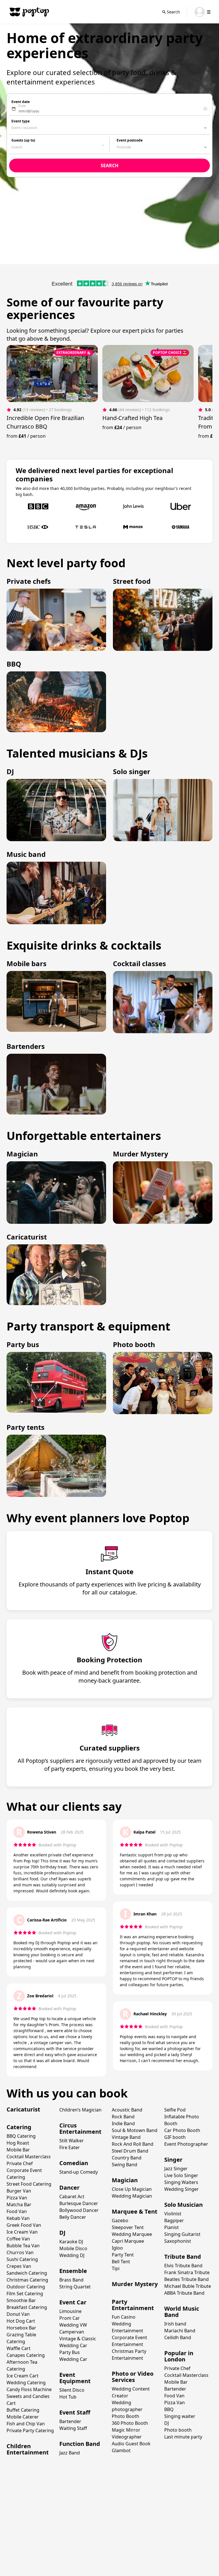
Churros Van (20, 2252)
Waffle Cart (19, 2348)
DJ (62, 2233)
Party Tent (123, 2255)
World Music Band (182, 2312)
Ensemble (73, 2271)
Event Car (73, 2302)
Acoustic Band (127, 2110)
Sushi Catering (22, 2259)
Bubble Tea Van (23, 2246)
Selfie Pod (175, 2110)
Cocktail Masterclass (29, 2157)
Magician (125, 2180)
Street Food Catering (29, 2184)
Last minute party (183, 2437)
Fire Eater (70, 2147)
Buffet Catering (23, 2410)
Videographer (127, 2437)
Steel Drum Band (130, 2151)
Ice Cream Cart (23, 2376)
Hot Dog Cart (21, 2321)
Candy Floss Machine (29, 2389)
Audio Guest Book (131, 2444)
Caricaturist (23, 2109)
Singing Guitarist (182, 2234)
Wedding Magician (132, 2196)
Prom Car (70, 2318)
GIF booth (175, 2137)
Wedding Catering (26, 2383)
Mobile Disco (73, 2248)
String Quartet (75, 2287)
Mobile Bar (18, 2150)
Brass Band (71, 2280)
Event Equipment (75, 2378)
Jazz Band (70, 2453)
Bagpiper (174, 2220)
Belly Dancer (73, 2217)
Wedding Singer (182, 2189)
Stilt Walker (72, 2141)
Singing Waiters (181, 2182)
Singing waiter (180, 2416)
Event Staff (75, 2412)
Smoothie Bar (21, 2300)
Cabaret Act (72, 2197)
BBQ (169, 2409)
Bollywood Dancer (79, 2210)
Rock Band (123, 2117)
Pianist (172, 2227)
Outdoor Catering (26, 2287)
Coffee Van (18, 2239)
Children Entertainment (28, 2449)
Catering (19, 2127)
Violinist (173, 2214)
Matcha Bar (19, 2204)
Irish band (175, 2324)
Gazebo (120, 2220)
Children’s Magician (80, 2110)
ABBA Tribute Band (184, 2293)
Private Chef (20, 2163)
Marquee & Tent (135, 2211)
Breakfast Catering (27, 2307)
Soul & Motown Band (135, 2130)
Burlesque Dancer (79, 2203)
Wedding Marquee (132, 2234)
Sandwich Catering (27, 2273)
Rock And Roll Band (133, 2144)
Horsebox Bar (21, 2328)
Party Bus (70, 2352)
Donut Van (18, 2314)
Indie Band (123, 2123)
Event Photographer (186, 2144)
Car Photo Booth (182, 2130)
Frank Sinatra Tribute (187, 2272)
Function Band (80, 2444)
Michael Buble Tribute (188, 2286)
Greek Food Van (24, 2225)
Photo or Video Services (133, 2377)
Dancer (69, 2188)
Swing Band (124, 2165)
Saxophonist (178, 2241)
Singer (173, 2160)
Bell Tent (121, 2262)
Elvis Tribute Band (183, 2266)
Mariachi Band (180, 2331)
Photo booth (178, 2430)
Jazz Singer (176, 2169)
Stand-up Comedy (79, 2172)
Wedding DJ (72, 2255)
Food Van (17, 2211)
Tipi (116, 2268)
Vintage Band (126, 2137)
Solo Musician (183, 2205)
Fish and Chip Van (26, 2424)
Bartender (70, 2421)
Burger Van (19, 2191)
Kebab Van (18, 2218)
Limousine (70, 2311)
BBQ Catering (21, 2136)
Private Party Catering (30, 2430)
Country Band (127, 2158)
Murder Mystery (135, 2284)
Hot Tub (68, 2397)
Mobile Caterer (23, 2417)
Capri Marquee (128, 2241)
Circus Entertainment (80, 2128)
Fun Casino (124, 2317)
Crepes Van (19, 2266)
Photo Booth (125, 2416)
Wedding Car (73, 2359)
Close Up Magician (132, 2189)
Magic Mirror (126, 2430)
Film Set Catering (25, 2294)
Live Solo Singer (181, 2175)
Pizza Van (17, 2198)
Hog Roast (18, 2143)
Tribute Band (183, 2257)
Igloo (117, 2248)
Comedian (74, 2163)
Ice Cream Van (22, 2232)
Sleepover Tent (128, 2227)
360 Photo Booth (130, 2423)
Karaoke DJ (71, 2242)
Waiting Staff (73, 2428)
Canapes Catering (26, 2355)
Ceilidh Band (178, 2337)
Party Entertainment (133, 2305)
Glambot (121, 2450)
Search (173, 12)
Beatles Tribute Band (186, 2279)
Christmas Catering (27, 2280)
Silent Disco (72, 2390)
